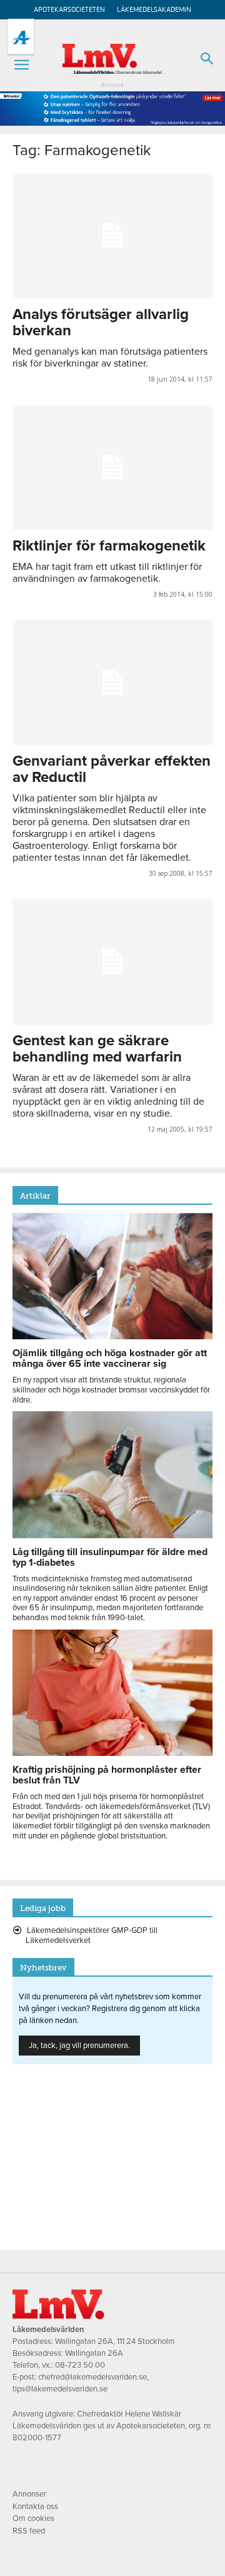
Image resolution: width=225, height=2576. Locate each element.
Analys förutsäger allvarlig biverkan (101, 322)
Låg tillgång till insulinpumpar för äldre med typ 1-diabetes (110, 1557)
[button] (21, 65)
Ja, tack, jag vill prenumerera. (79, 2046)
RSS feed (29, 2531)
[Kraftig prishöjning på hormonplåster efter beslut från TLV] (112, 1753)
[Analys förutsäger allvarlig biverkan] (112, 235)
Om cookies (33, 2518)
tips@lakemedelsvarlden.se (60, 2389)
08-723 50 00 (80, 2365)
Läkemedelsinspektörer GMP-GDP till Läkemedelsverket (92, 1935)
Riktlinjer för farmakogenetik (109, 546)
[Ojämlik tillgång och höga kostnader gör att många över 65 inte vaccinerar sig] (112, 1336)
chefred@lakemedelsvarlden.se (92, 2377)
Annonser (29, 2494)
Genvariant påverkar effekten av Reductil (112, 769)
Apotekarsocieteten (69, 10)
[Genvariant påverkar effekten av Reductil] (112, 682)
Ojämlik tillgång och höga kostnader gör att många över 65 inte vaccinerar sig (110, 1358)
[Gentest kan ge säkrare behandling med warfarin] (112, 961)
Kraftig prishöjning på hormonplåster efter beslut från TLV (107, 1775)
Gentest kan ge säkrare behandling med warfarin (97, 1049)
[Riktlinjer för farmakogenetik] (112, 467)
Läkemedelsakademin (154, 10)
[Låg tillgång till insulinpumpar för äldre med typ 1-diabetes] (112, 1535)
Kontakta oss (35, 2507)
